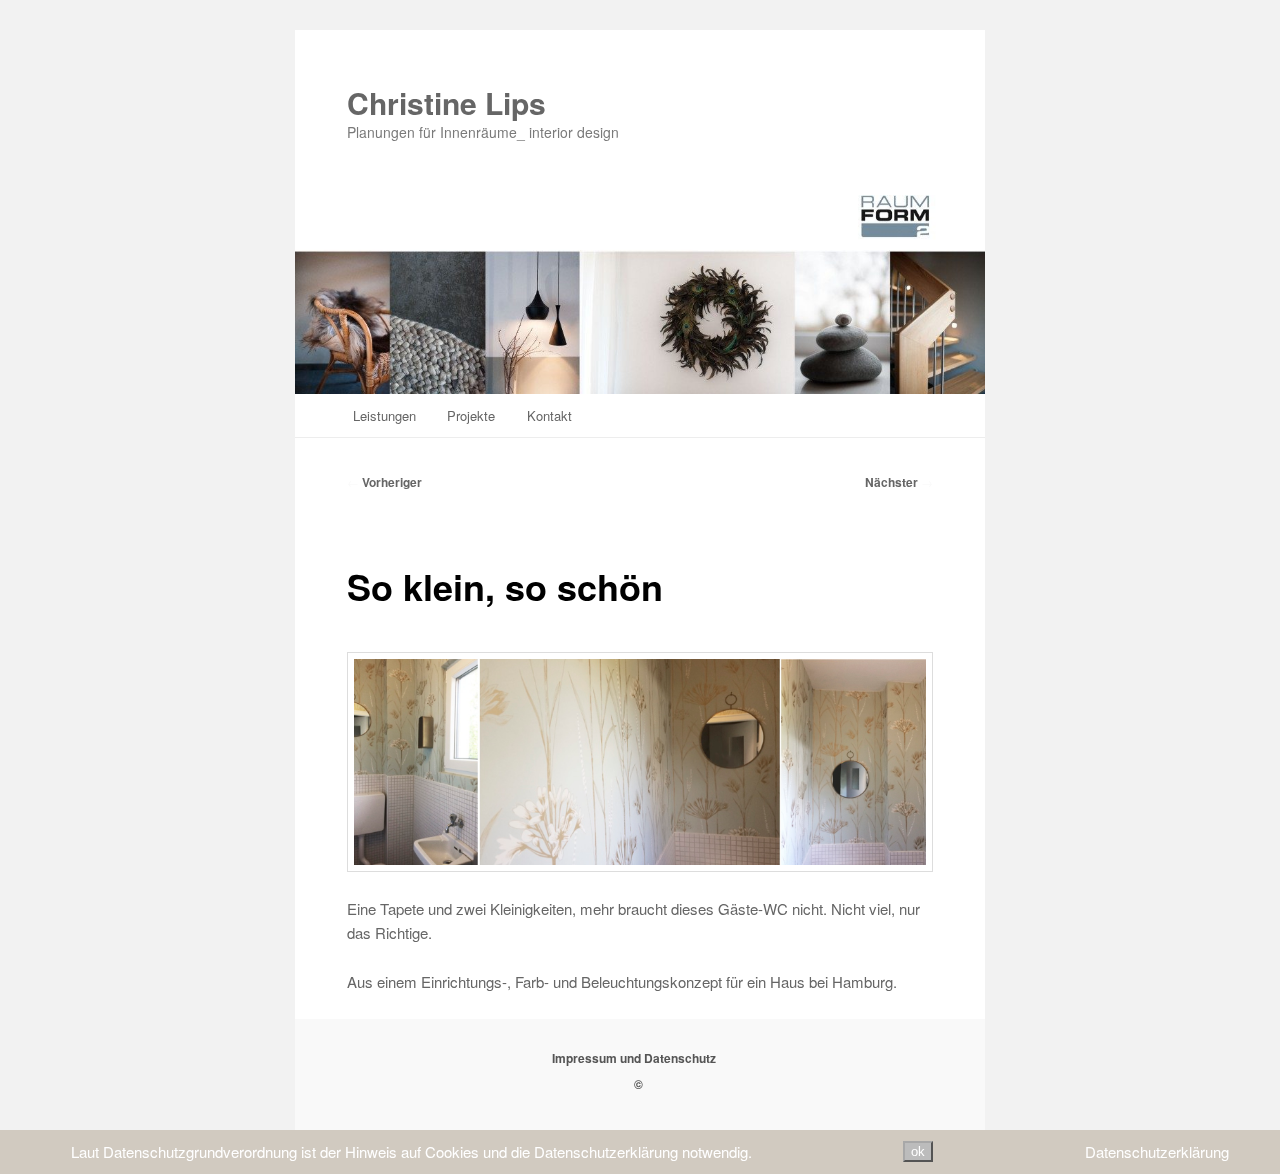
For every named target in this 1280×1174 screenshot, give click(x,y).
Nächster (899, 482)
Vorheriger (384, 482)
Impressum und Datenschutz (634, 1058)
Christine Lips (446, 102)
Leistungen (384, 415)
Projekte (471, 415)
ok (918, 1151)
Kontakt (549, 415)
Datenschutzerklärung (1157, 1151)
